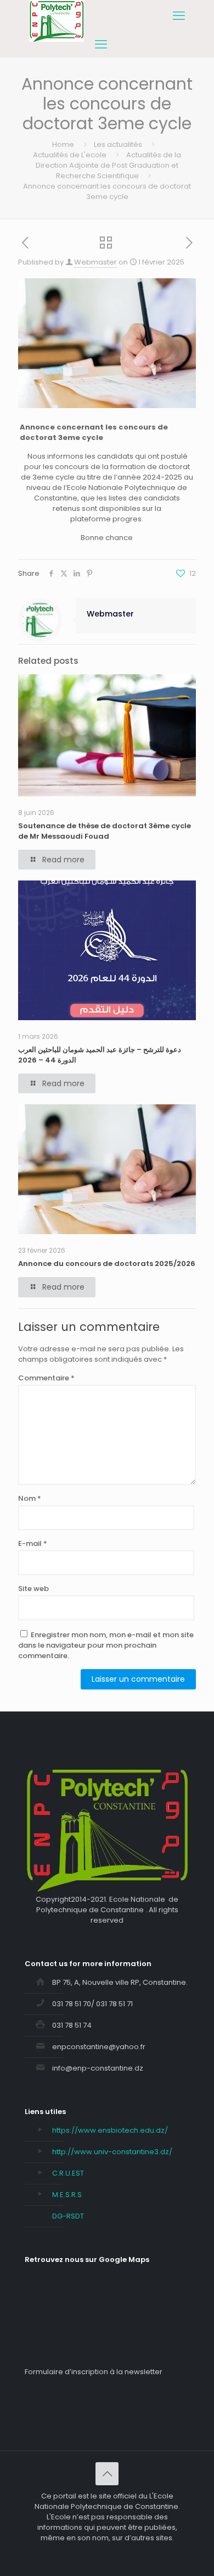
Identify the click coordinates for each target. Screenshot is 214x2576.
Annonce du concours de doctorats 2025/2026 (107, 1264)
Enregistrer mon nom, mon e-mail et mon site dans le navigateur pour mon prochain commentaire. (106, 1645)
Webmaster (95, 262)
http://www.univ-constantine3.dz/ (112, 2152)
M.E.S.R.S (67, 2195)
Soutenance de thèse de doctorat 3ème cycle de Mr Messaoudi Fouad (105, 831)
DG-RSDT (68, 2216)
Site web (33, 1589)
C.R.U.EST (68, 2173)
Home (63, 144)
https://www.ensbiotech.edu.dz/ (110, 2130)
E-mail (33, 1543)
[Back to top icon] (107, 2474)
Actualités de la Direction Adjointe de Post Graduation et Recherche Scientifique (108, 165)
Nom (30, 1498)
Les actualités (118, 144)
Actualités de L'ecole (70, 155)
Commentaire (46, 1378)
